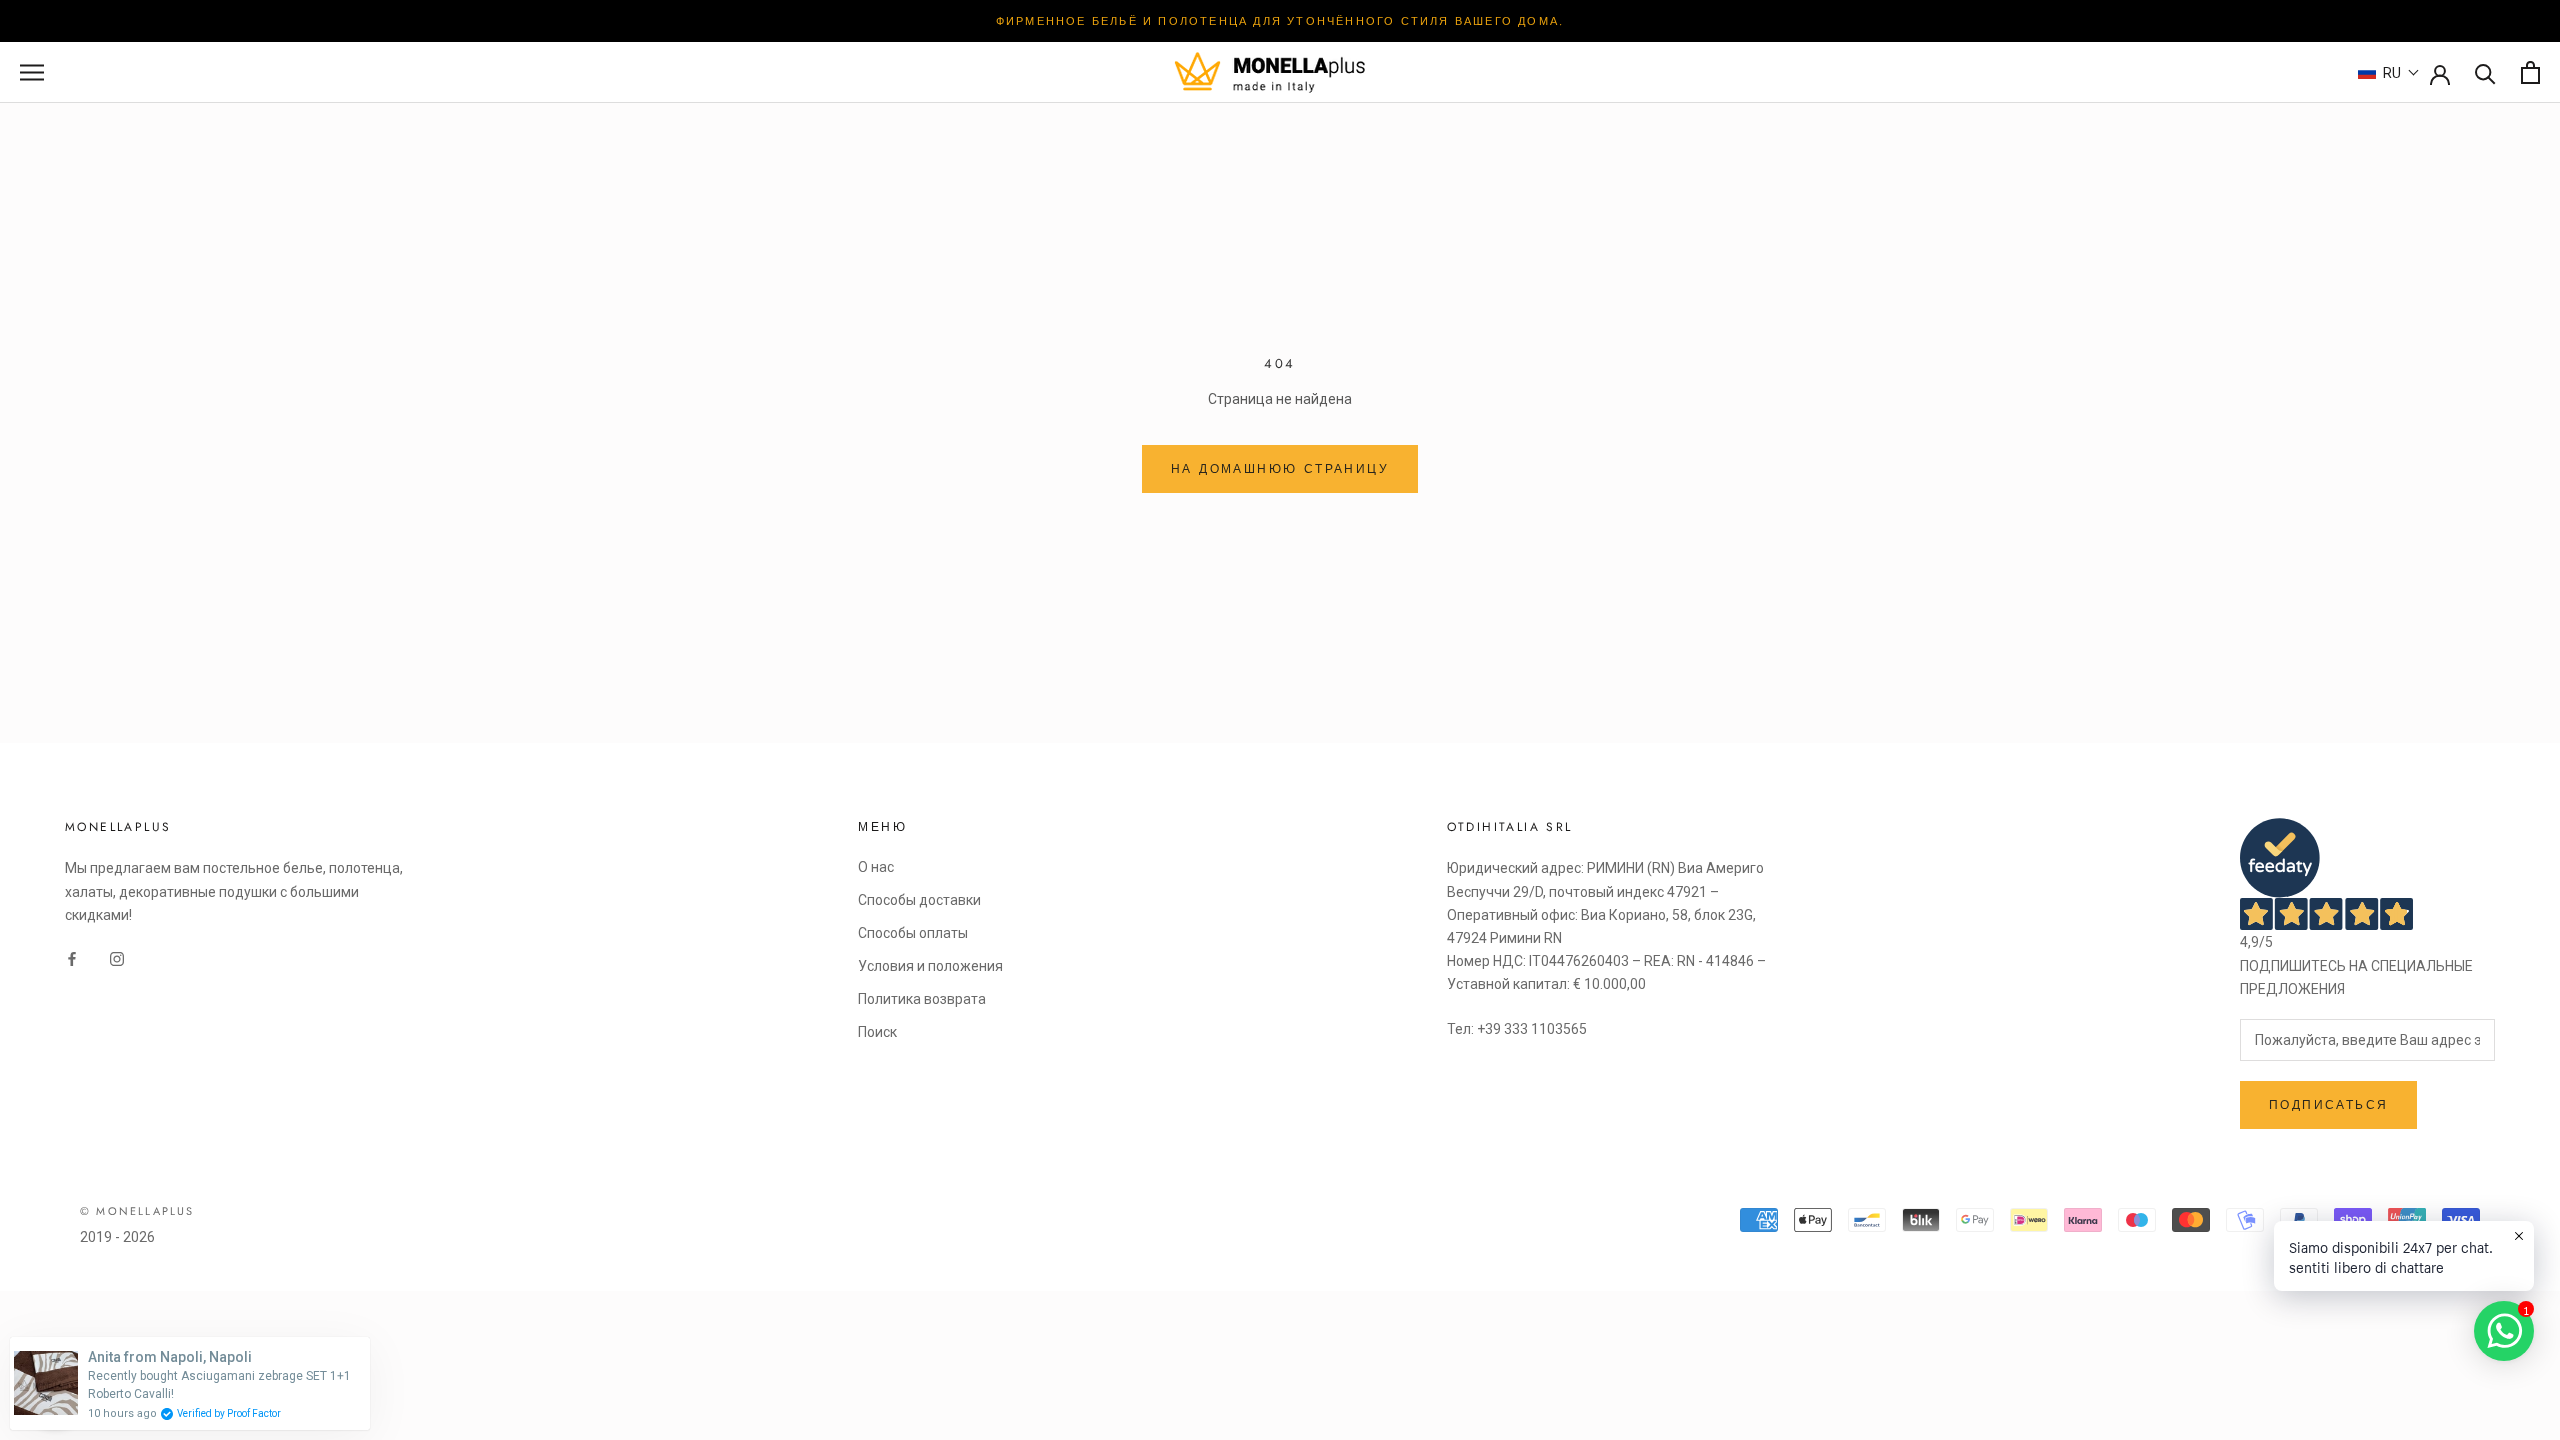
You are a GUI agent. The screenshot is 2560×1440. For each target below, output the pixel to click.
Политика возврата (922, 999)
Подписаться (2328, 1105)
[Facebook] (72, 958)
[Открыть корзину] (2530, 72)
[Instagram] (117, 958)
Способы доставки (919, 900)
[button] (2389, 73)
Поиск (877, 1032)
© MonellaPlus (137, 1211)
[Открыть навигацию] (32, 72)
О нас (876, 867)
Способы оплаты (913, 933)
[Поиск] (2485, 72)
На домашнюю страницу (1280, 469)
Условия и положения (930, 966)
